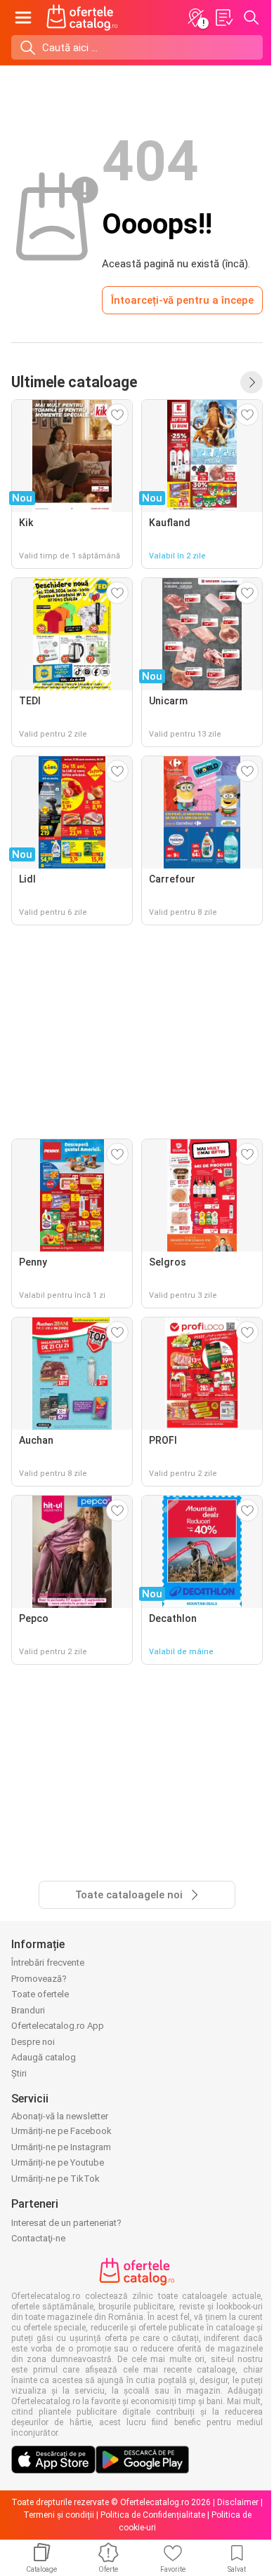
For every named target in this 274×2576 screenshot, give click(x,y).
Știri (19, 2073)
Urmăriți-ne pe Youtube (58, 2162)
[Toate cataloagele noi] (252, 382)
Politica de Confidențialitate (153, 2515)
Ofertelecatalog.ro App (58, 2026)
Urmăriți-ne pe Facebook (61, 2131)
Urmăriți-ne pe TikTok (56, 2179)
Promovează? (39, 1979)
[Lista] (223, 18)
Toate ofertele (40, 1994)
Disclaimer (238, 2502)
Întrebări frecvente (48, 1963)
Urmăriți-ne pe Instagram (61, 2147)
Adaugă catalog (44, 2057)
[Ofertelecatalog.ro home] (82, 18)
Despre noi (33, 2042)
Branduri (28, 2010)
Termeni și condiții (59, 2515)
